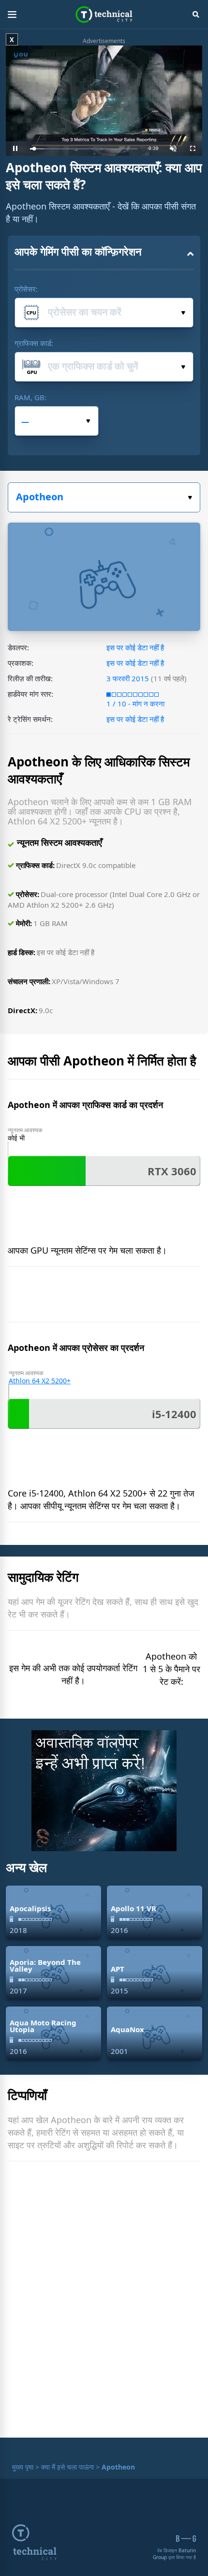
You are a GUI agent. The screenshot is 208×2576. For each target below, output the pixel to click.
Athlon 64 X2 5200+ (40, 1381)
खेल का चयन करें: (104, 497)
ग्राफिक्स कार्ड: (34, 343)
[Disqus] (104, 2302)
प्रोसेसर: (26, 289)
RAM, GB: (30, 397)
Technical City (104, 15)
